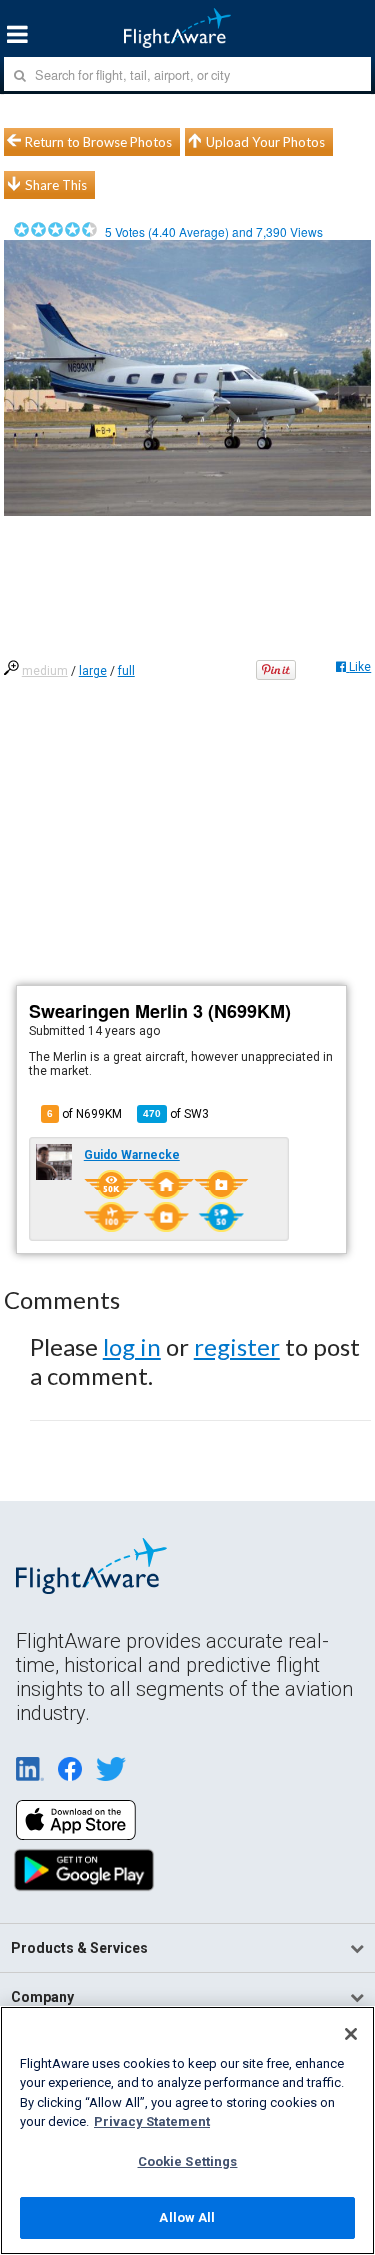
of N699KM (84, 1114)
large (93, 671)
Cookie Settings (188, 2161)
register (237, 1346)
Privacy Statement (152, 2121)
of (176, 1114)
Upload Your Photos (265, 142)
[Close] (351, 2034)
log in (132, 1346)
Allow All (187, 2217)
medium (45, 671)
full (126, 671)
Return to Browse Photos (98, 142)
